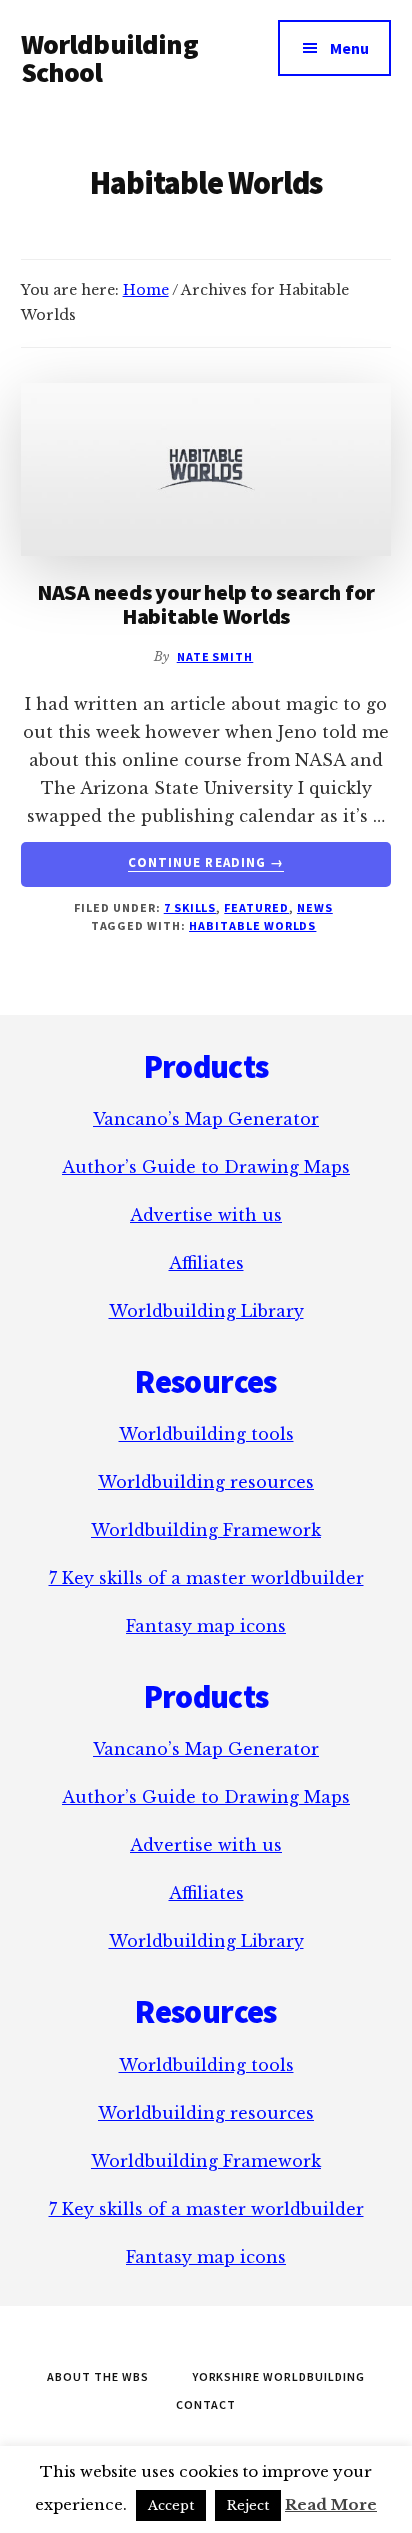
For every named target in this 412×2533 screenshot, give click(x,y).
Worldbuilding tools (206, 1434)
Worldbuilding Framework (206, 1530)
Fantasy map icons (206, 1626)
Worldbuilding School (109, 58)
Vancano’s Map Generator (206, 1119)
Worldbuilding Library (206, 1311)
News (315, 907)
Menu (349, 48)
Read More (331, 2504)
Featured (256, 907)
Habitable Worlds (252, 925)
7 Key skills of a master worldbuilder (206, 1578)
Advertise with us (206, 1215)
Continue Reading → (206, 863)
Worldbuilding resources (206, 1482)
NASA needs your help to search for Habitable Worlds (206, 604)
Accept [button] (171, 2505)
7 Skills (190, 907)
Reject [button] (248, 2505)
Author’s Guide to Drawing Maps (206, 1167)
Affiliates (206, 1263)
